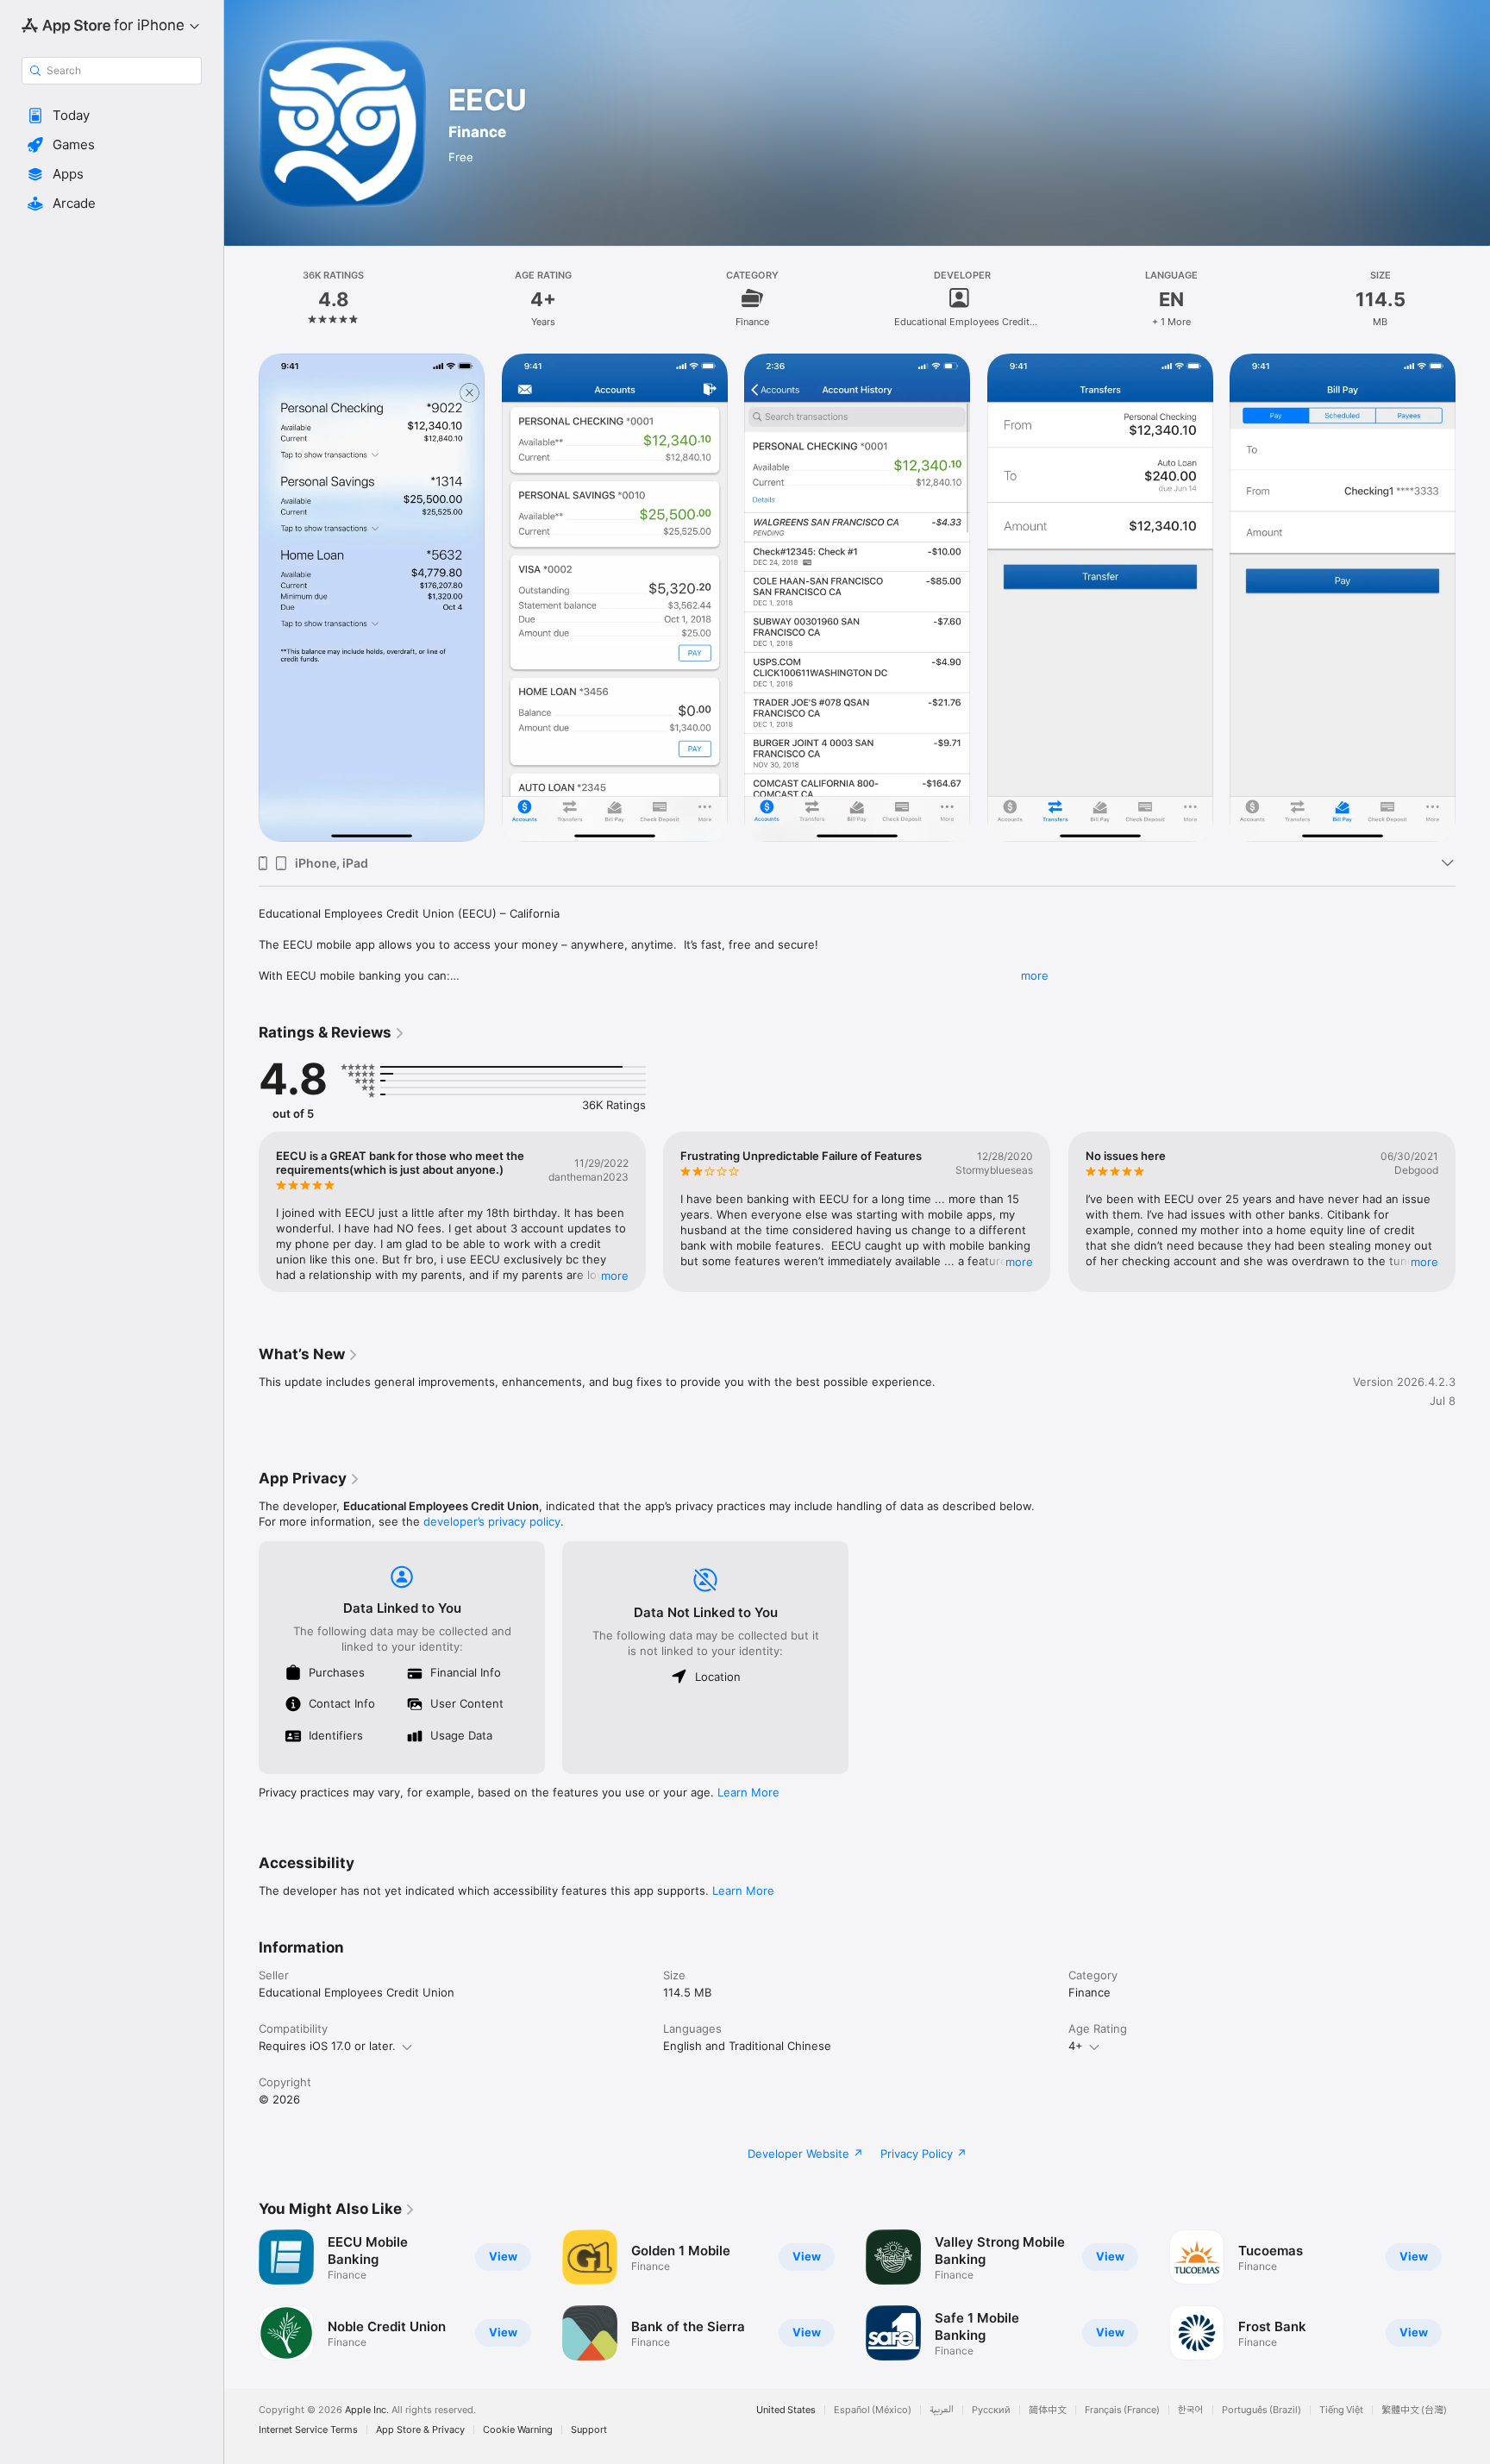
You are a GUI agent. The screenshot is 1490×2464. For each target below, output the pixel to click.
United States (786, 2410)
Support (589, 2430)
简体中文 (1048, 2410)
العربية (942, 2410)
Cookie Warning (518, 2430)
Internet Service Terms (308, 2430)
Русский (991, 2410)
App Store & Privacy (420, 2430)
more (1035, 975)
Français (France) (1122, 2410)
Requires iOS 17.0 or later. (327, 2046)
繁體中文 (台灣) (1414, 2410)
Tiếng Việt (1341, 2410)
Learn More (748, 1792)
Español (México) (873, 2410)
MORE (615, 1276)
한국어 (1191, 2410)
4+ (1076, 2046)
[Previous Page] (241, 598)
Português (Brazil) (1261, 2410)
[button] (112, 116)
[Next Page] (1473, 598)
